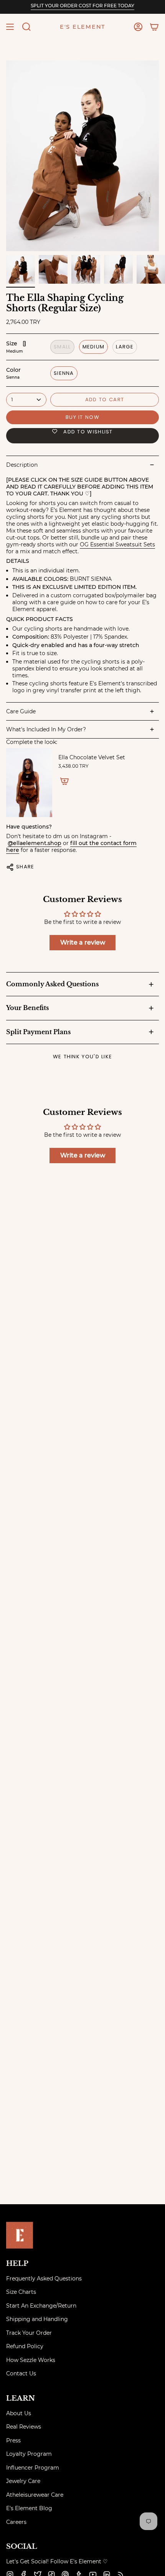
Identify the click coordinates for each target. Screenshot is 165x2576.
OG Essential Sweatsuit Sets (117, 544)
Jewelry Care (23, 2481)
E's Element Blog (29, 2508)
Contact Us (21, 2373)
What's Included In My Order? (46, 729)
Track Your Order (29, 2333)
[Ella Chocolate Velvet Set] (29, 783)
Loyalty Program (29, 2454)
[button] (26, 27)
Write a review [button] (83, 942)
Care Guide (21, 711)
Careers (16, 2522)
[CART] (154, 27)
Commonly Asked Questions (52, 984)
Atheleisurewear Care (35, 2495)
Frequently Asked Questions (44, 2279)
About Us (19, 2413)
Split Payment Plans (38, 1032)
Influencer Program (33, 2468)
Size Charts (21, 2292)
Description (22, 465)
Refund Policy (25, 2346)
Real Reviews (24, 2427)
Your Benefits (27, 1008)
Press (13, 2440)
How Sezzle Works (31, 2360)
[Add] (64, 781)
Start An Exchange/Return (41, 2306)
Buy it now (82, 417)
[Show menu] (10, 27)
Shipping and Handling (37, 2319)
